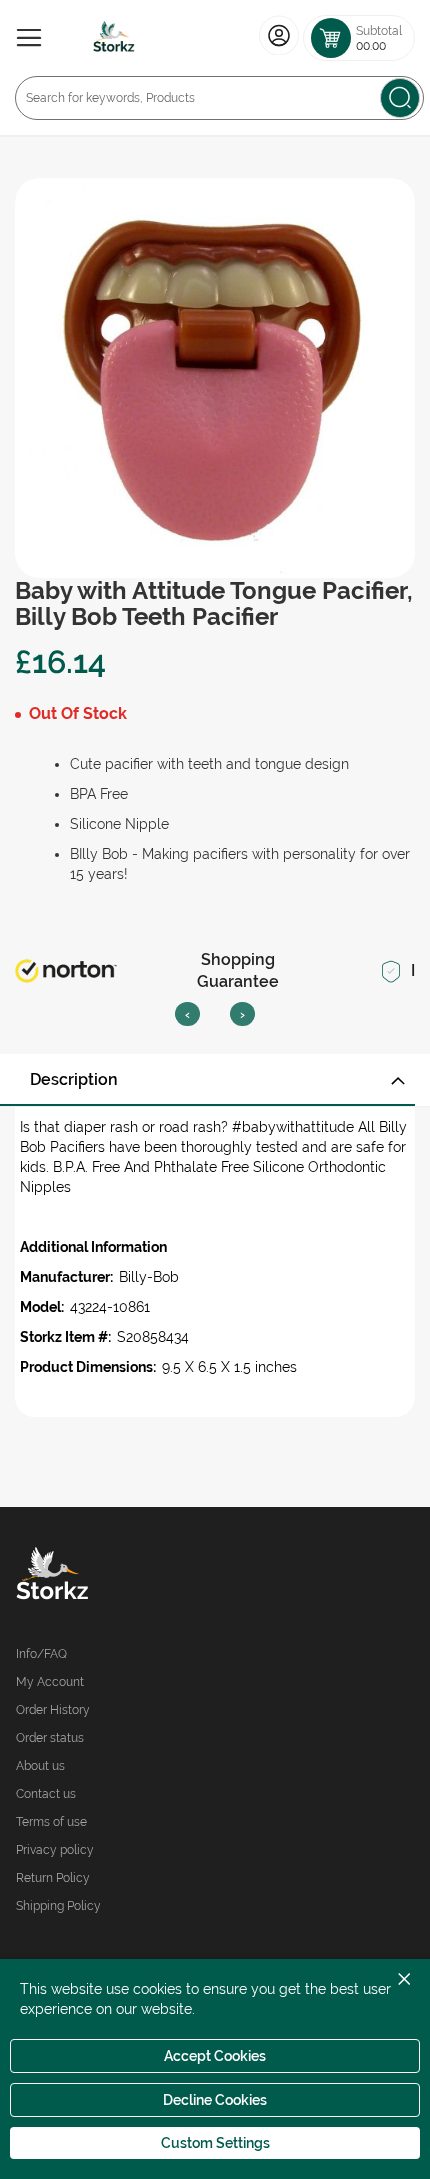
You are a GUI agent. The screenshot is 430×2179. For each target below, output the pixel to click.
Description (74, 1079)
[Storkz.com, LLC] (115, 1576)
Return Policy (53, 1878)
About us (40, 1766)
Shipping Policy (58, 1906)
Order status (50, 1738)
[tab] (215, 1080)
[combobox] (219, 98)
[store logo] (114, 38)
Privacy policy (55, 1850)
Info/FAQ (41, 1654)
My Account (50, 1682)
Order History (53, 1710)
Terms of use (51, 1822)
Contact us (46, 1794)
